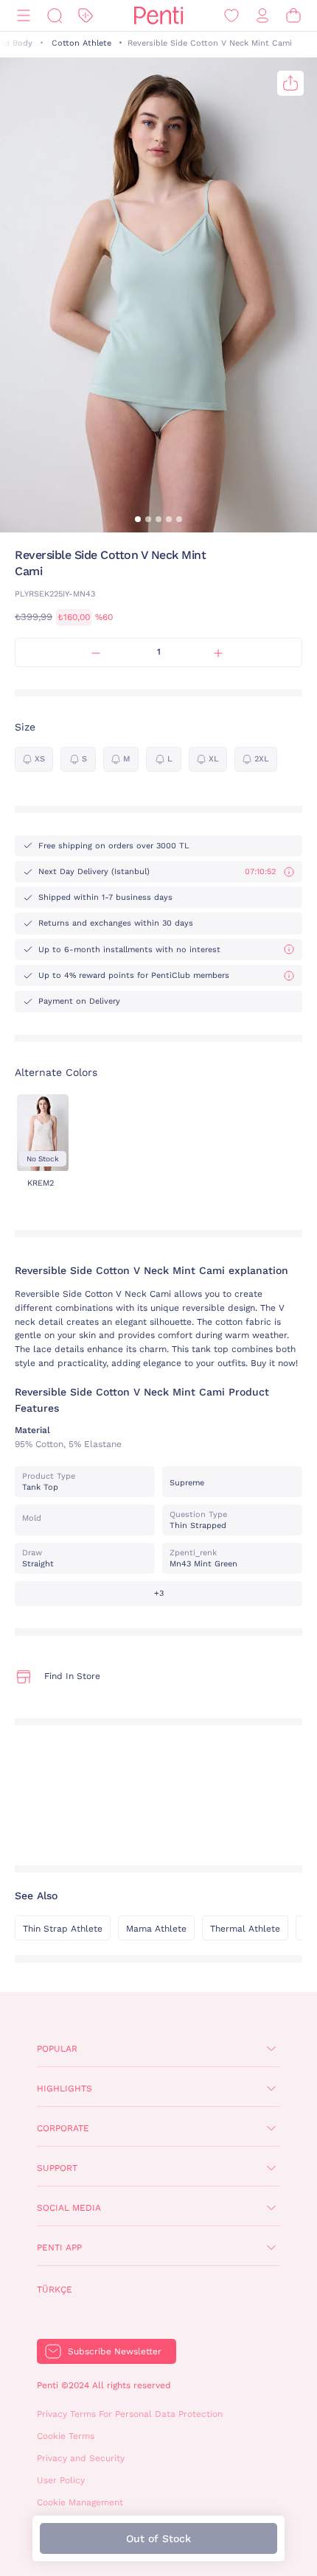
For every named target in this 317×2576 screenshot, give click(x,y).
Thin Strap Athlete (63, 1929)
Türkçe (55, 2290)
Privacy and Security (81, 2458)
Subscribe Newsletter (115, 2351)
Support (57, 2168)
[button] (138, 519)
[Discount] (86, 16)
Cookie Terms (66, 2436)
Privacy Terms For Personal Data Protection (130, 2414)
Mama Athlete (156, 1929)
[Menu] (24, 16)
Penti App (59, 2248)
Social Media (69, 2208)
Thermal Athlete (245, 1929)
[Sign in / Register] (262, 16)
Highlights (65, 2088)
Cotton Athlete (81, 43)
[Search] (55, 16)
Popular (57, 2049)
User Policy (61, 2480)
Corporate (63, 2128)
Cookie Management (80, 2502)
